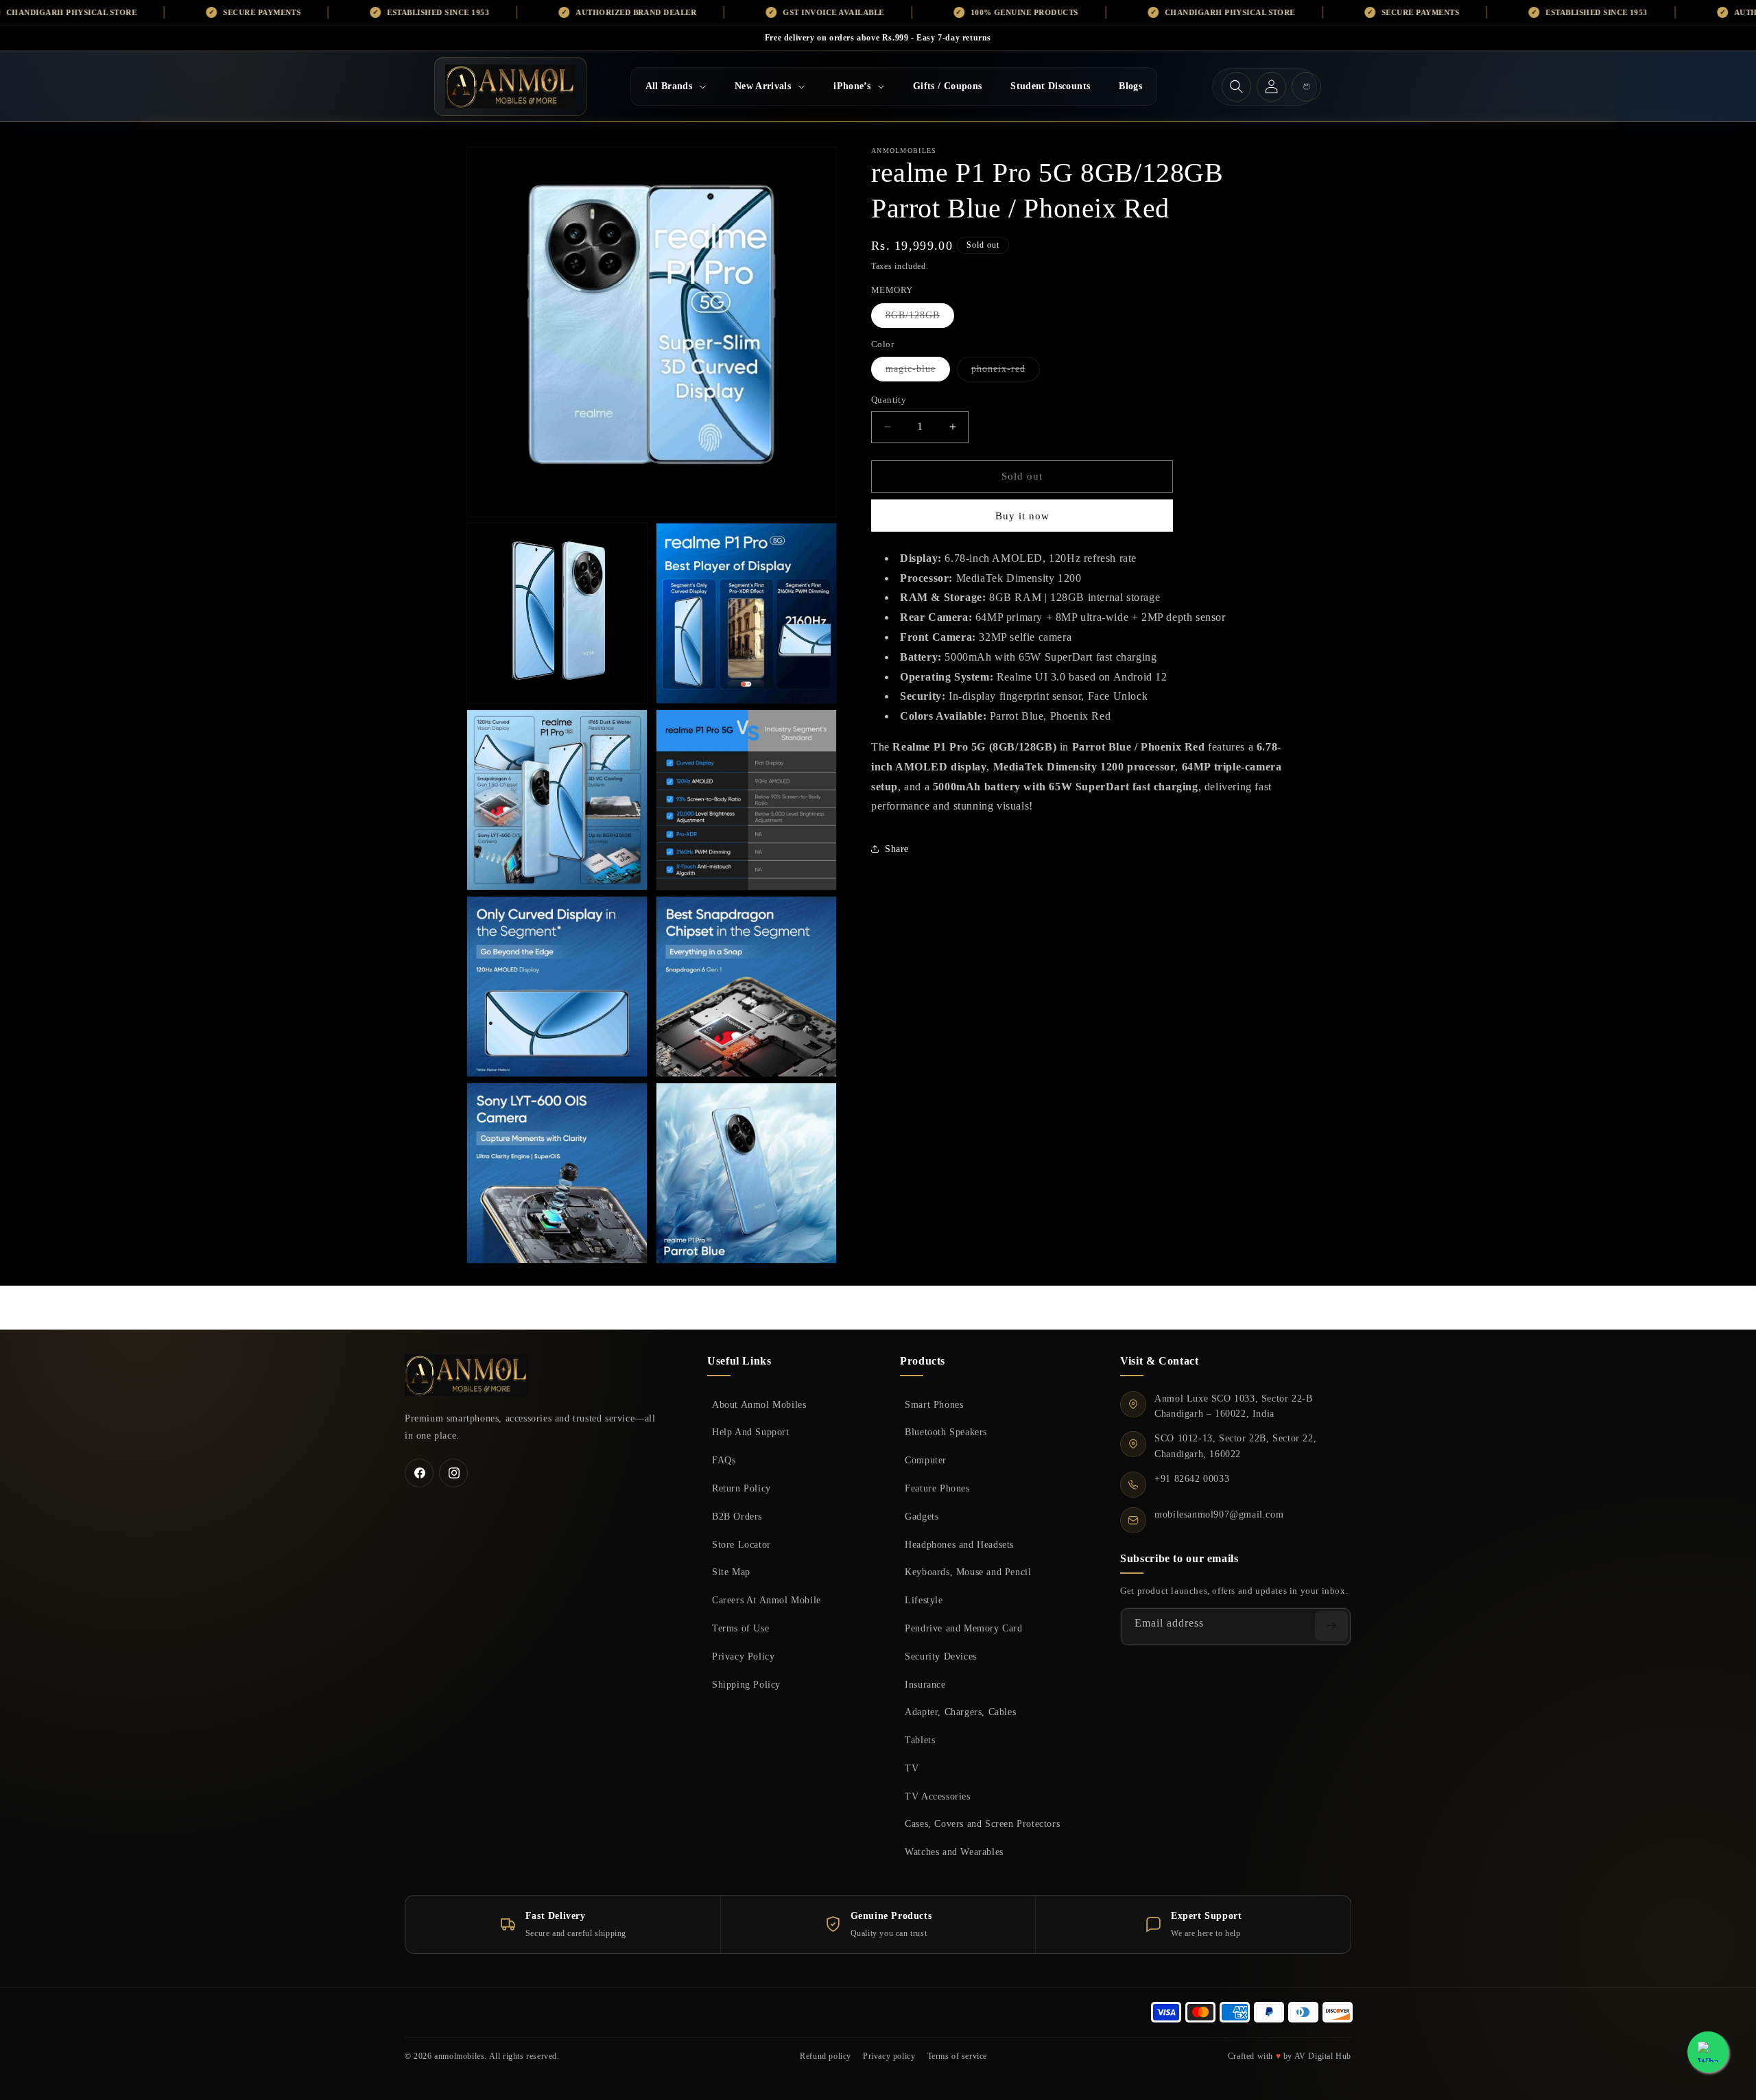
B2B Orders (737, 1516)
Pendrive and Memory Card (963, 1628)
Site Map (731, 1572)
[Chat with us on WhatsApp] (1708, 2052)
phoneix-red (1006, 372)
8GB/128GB (920, 319)
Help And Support (751, 1432)
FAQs (724, 1460)
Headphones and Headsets (959, 1544)
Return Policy (741, 1488)
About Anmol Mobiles (759, 1404)
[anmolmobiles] (466, 1375)
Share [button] (897, 849)
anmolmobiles (459, 2056)
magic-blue (918, 372)
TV (912, 1768)
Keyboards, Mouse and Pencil (968, 1572)
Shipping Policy (746, 1684)
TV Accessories (937, 1796)
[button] (676, 86)
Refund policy (826, 2056)
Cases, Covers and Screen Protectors (982, 1824)
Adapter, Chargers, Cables (960, 1712)
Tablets (920, 1740)
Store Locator (741, 1544)
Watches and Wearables (954, 1852)
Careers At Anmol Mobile (767, 1600)
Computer (926, 1460)
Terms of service (958, 2056)
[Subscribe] (1331, 1626)
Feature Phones (937, 1488)
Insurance (925, 1684)
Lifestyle (924, 1600)
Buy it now (1022, 516)
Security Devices (941, 1656)
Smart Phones (934, 1404)
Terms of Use (740, 1628)
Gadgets (922, 1516)
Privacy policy (889, 2056)
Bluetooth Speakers (946, 1432)
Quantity (889, 400)
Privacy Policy (743, 1656)
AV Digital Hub (1323, 2056)
